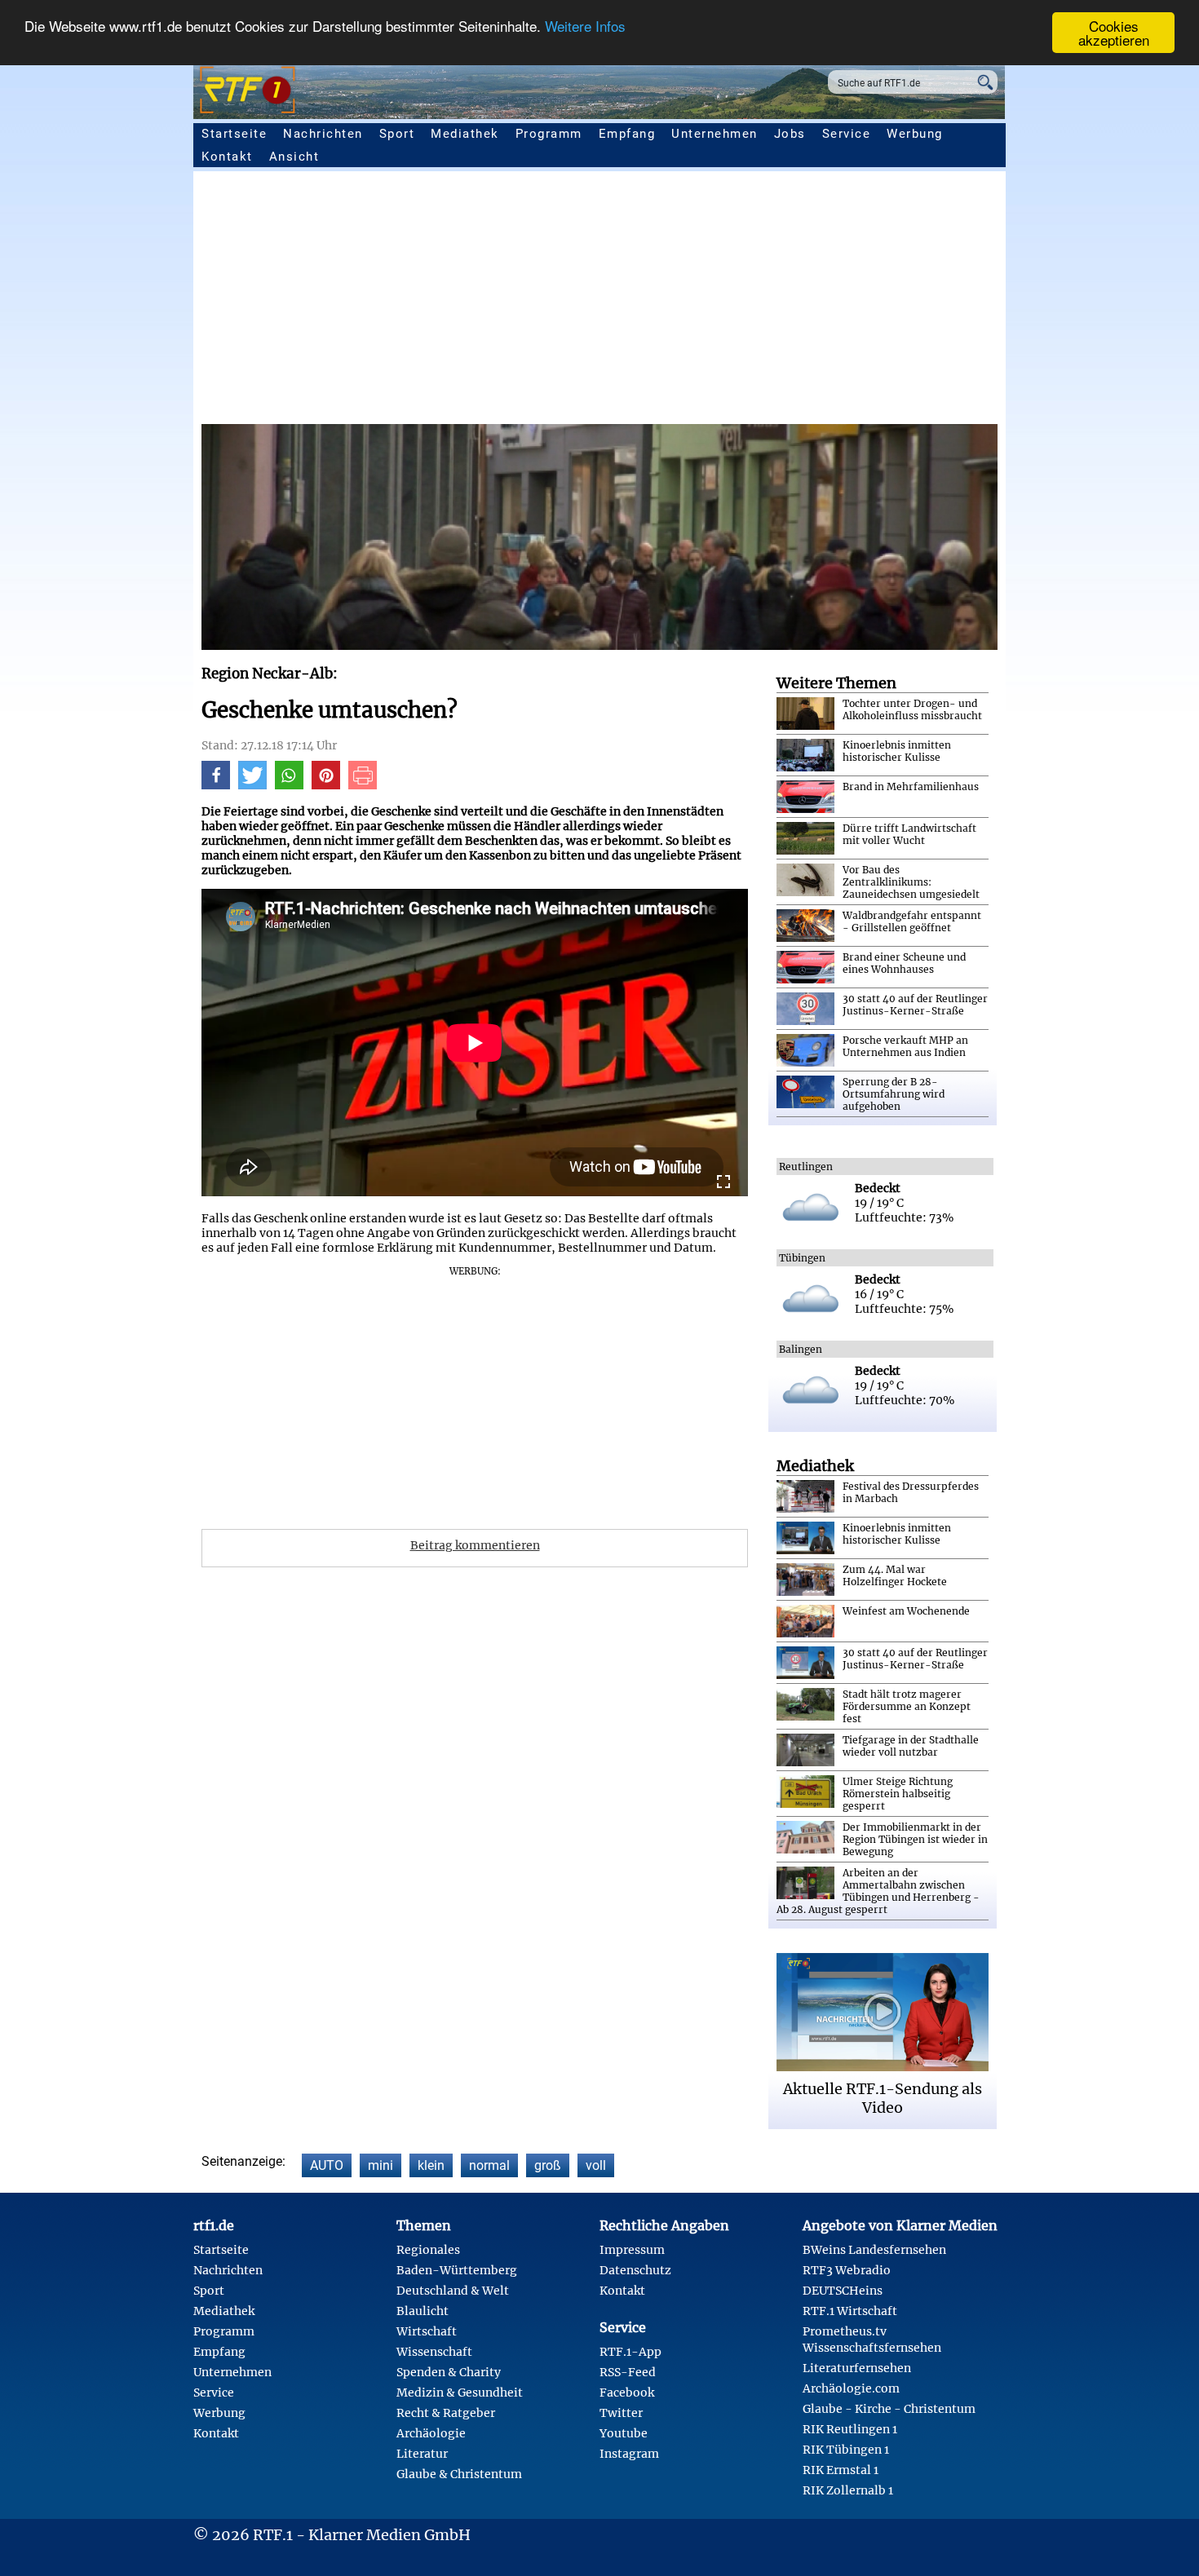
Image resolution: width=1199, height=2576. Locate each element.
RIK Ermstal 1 (841, 2470)
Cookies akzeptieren (1114, 33)
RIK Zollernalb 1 (848, 2490)
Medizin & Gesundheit (460, 2393)
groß (548, 2165)
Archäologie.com (851, 2388)
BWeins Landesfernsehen (874, 2250)
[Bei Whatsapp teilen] (289, 785)
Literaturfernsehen (857, 2368)
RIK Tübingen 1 (846, 2450)
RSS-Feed (628, 2372)
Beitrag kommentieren (475, 1545)
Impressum (632, 2250)
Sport (397, 134)
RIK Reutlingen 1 (850, 2429)
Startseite (234, 134)
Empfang (627, 134)
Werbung (915, 134)
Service (847, 134)
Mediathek (465, 134)
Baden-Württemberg (457, 2270)
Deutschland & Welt (453, 2291)
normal (489, 2165)
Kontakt (227, 157)
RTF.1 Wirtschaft (850, 2311)
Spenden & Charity (449, 2372)
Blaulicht (423, 2311)
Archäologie (431, 2433)
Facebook (627, 2393)
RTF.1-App (630, 2352)
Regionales (428, 2250)
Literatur (422, 2454)
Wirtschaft (427, 2331)
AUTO (327, 2165)
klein (431, 2165)
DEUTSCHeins (843, 2291)
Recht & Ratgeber (446, 2413)
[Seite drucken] (363, 785)
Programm (549, 134)
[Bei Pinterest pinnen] (326, 785)
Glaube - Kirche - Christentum (889, 2409)
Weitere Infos (585, 27)
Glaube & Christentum (459, 2474)
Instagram (629, 2454)
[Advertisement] (599, 302)
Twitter (621, 2413)
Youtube (624, 2433)
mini (380, 2165)
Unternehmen (715, 134)
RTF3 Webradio (847, 2270)
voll (596, 2165)
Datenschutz (635, 2270)
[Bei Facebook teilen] (216, 785)
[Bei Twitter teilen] (252, 785)
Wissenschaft (434, 2352)
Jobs (790, 134)
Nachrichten (323, 134)
